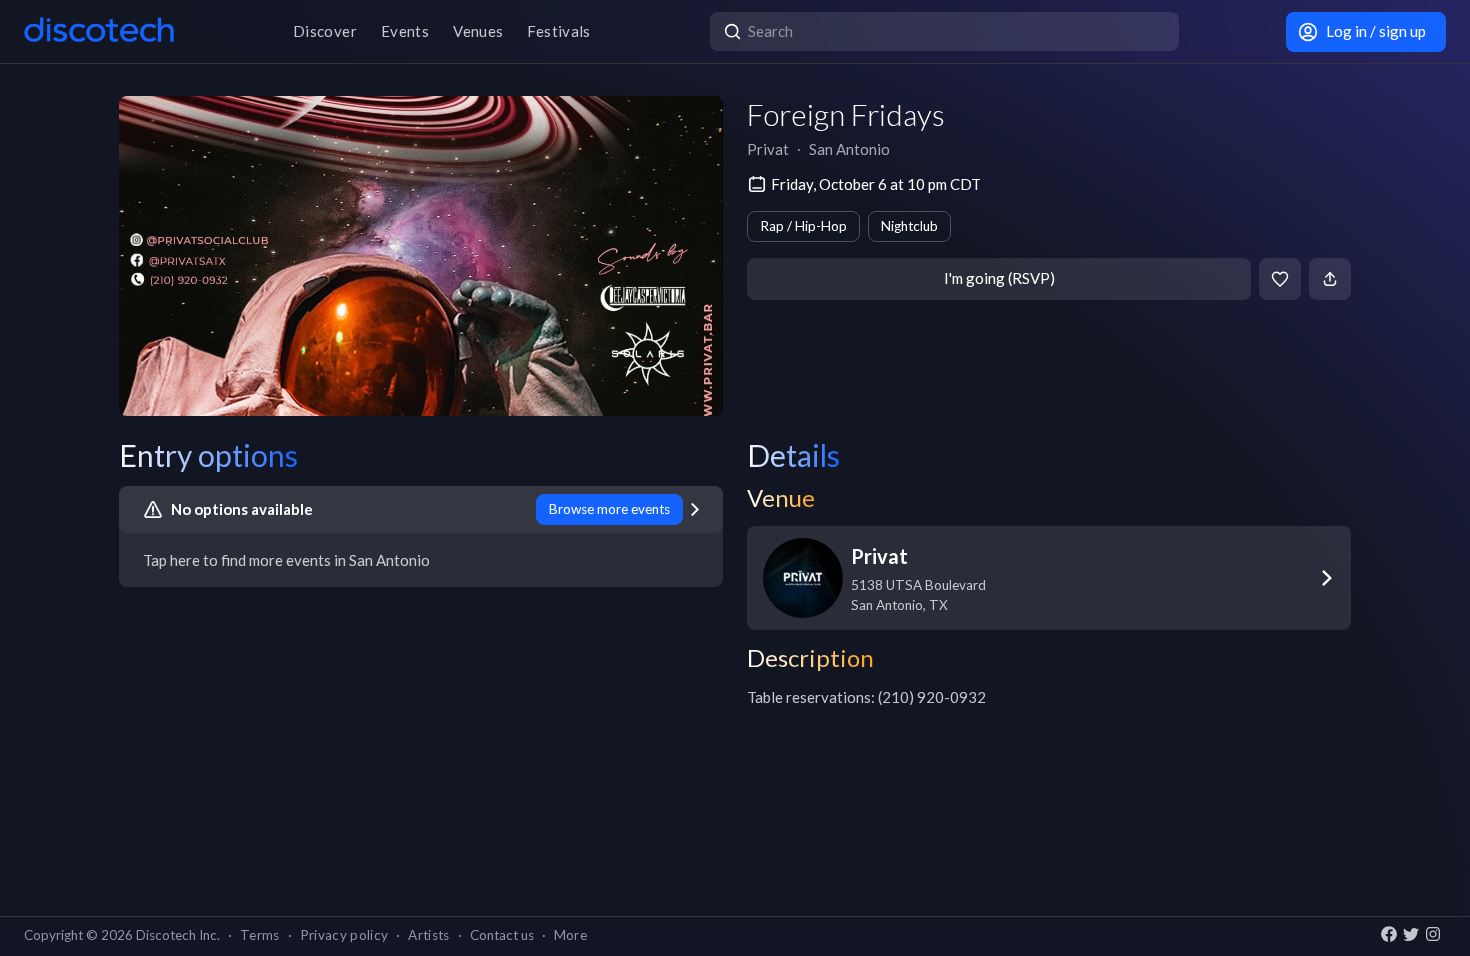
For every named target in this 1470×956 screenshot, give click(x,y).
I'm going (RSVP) (999, 278)
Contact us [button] (502, 935)
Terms (260, 935)
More (570, 935)
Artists (428, 935)
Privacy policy (344, 935)
